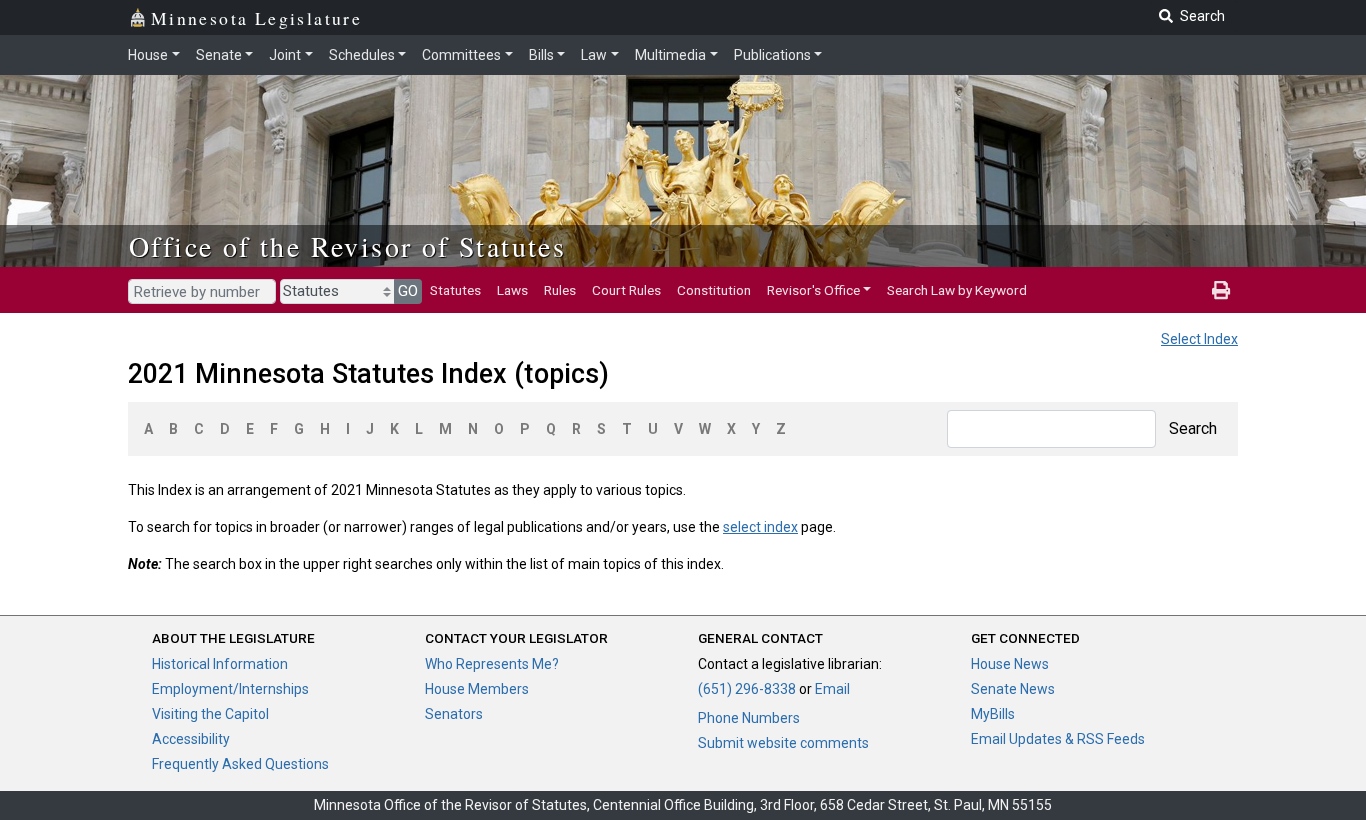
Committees (461, 55)
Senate (219, 55)
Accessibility (191, 739)
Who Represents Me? (492, 664)
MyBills (993, 714)
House (148, 55)
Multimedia (670, 55)
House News (1010, 664)
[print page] (1221, 290)
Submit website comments (783, 743)
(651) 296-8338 (747, 689)
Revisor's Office (813, 290)
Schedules (362, 55)
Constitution (714, 290)
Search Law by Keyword (957, 290)
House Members (477, 689)
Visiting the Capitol (210, 714)
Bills (541, 55)
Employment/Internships (230, 689)
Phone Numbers (749, 718)
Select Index (1199, 339)
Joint (285, 55)
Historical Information (220, 664)
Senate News (1013, 689)
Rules (560, 290)
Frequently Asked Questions (240, 764)
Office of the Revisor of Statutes (347, 246)
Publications (772, 55)
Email (832, 689)
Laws (512, 290)
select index (760, 527)
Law (594, 55)
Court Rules (626, 290)
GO (408, 291)
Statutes (455, 290)
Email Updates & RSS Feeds (1058, 739)
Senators (454, 714)
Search (1193, 428)
